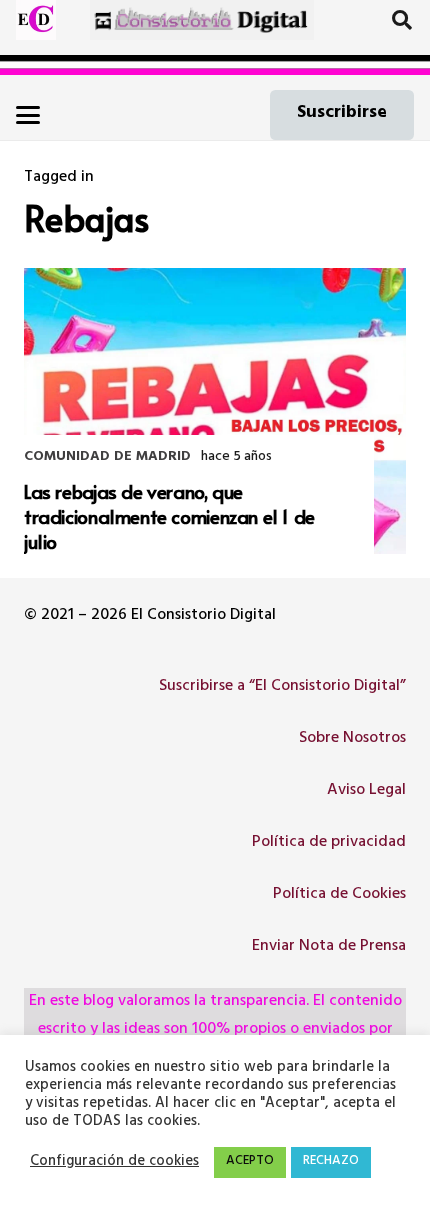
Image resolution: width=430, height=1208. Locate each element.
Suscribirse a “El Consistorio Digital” (282, 687)
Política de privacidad (329, 843)
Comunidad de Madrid (107, 457)
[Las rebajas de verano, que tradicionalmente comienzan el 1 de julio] (215, 411)
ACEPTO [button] (250, 1162)
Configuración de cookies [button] (114, 1163)
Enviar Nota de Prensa (329, 947)
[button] (402, 20)
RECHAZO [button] (331, 1162)
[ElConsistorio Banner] (202, 20)
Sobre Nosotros (352, 739)
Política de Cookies (339, 895)
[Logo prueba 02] (36, 20)
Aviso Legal (366, 791)
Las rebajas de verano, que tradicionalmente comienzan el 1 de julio (169, 516)
